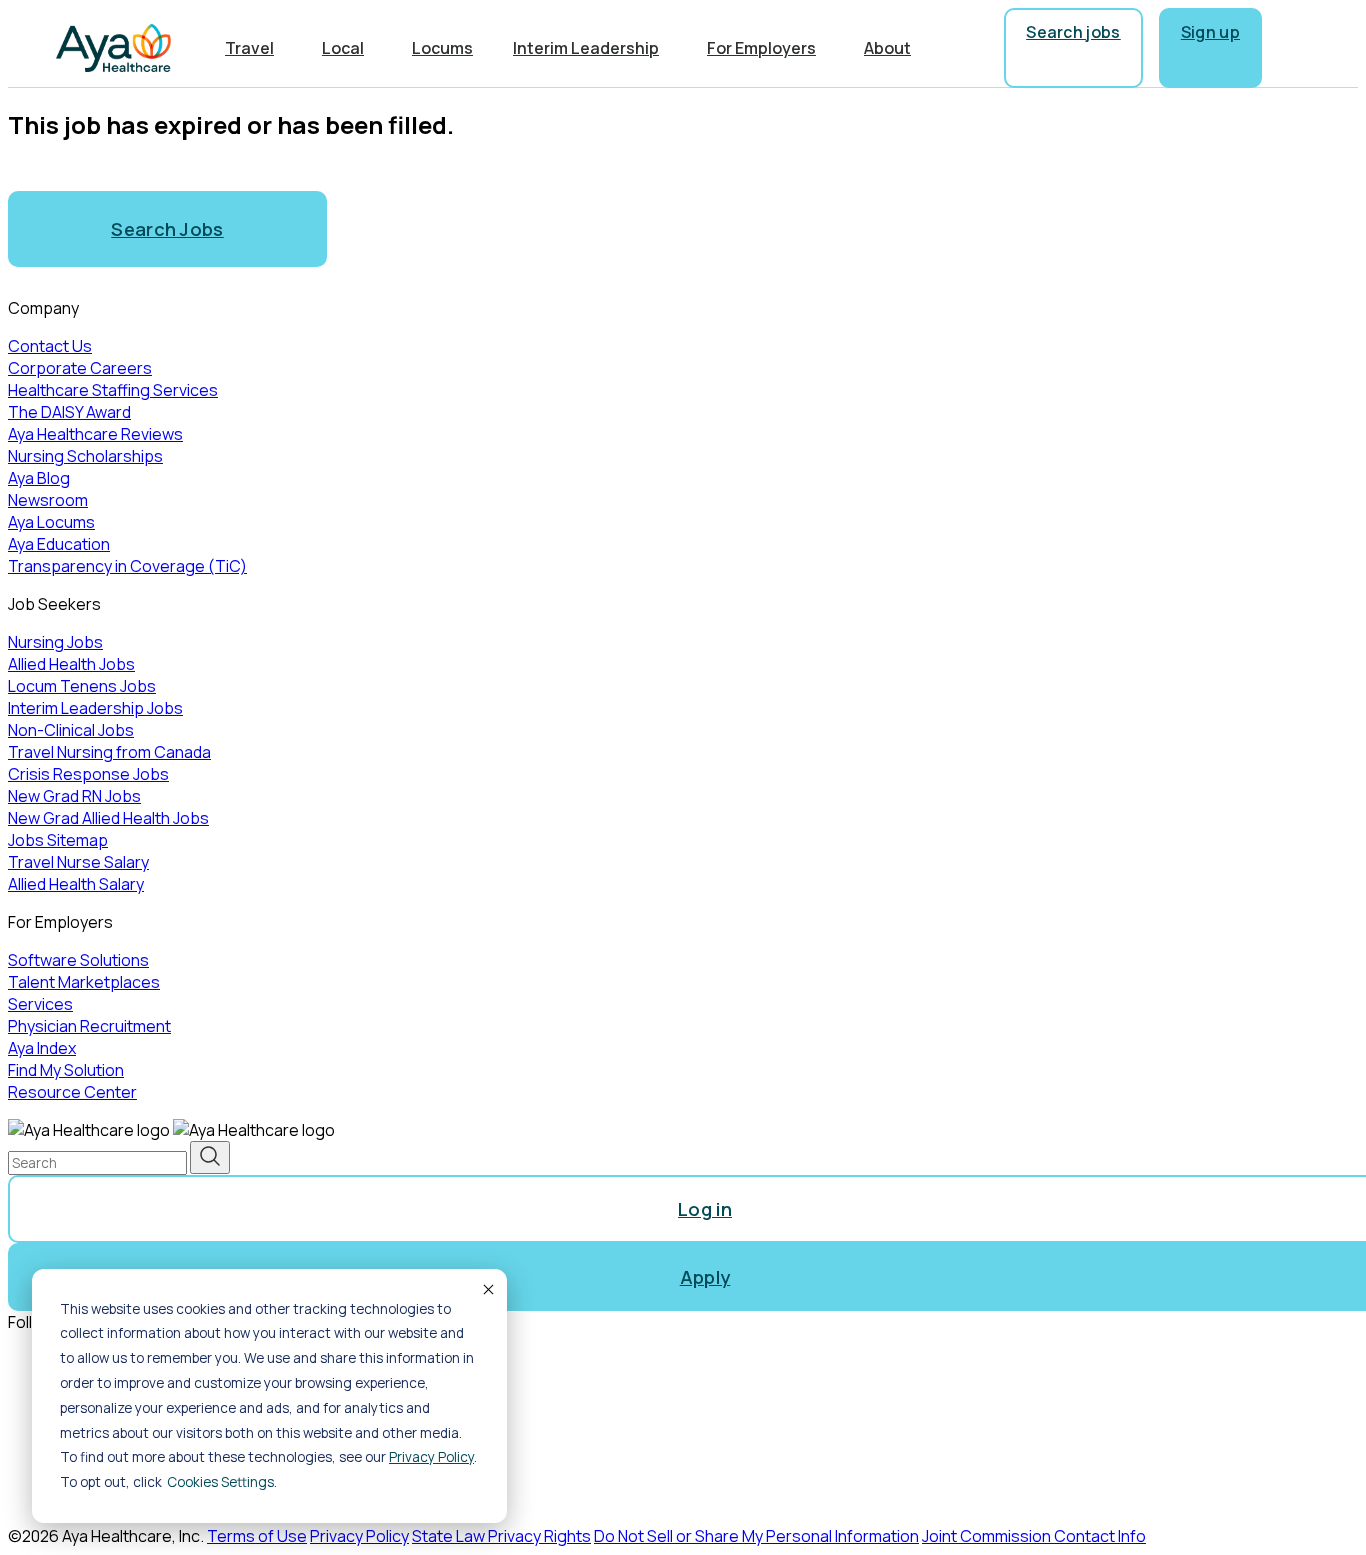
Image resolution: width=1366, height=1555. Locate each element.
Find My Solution (66, 1070)
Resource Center (72, 1092)
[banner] (113, 48)
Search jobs (1073, 32)
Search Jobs (167, 229)
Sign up (1210, 32)
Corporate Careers (80, 368)
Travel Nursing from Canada (109, 752)
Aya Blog (39, 478)
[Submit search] (210, 1157)
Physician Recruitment (89, 1026)
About (887, 48)
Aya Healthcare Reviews (95, 434)
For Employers (761, 48)
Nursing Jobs (55, 642)
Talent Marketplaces (84, 982)
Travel (249, 48)
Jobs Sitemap (58, 840)
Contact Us (50, 346)
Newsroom (48, 500)
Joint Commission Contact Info (1034, 1536)
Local (343, 48)
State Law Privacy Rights (501, 1536)
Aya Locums (51, 522)
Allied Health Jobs (71, 664)
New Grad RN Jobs (74, 796)
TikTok (73, 1497)
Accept (487, 1289)
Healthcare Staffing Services (113, 390)
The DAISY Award (69, 412)
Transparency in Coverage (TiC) (127, 566)
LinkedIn (77, 1429)
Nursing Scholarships (85, 456)
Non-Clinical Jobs (71, 730)
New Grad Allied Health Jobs (108, 818)
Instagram (85, 1395)
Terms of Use (257, 1536)
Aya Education (59, 544)
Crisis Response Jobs (88, 774)
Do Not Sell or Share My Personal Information (756, 1536)
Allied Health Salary (76, 884)
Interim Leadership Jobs (95, 708)
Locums (442, 48)
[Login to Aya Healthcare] (1294, 48)
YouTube (81, 1463)
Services (40, 1004)
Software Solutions (78, 960)
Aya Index (42, 1048)
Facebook (85, 1361)
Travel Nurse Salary (78, 862)
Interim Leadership (586, 48)
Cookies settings (220, 1482)
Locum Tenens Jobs (82, 686)
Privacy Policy (431, 1457)
